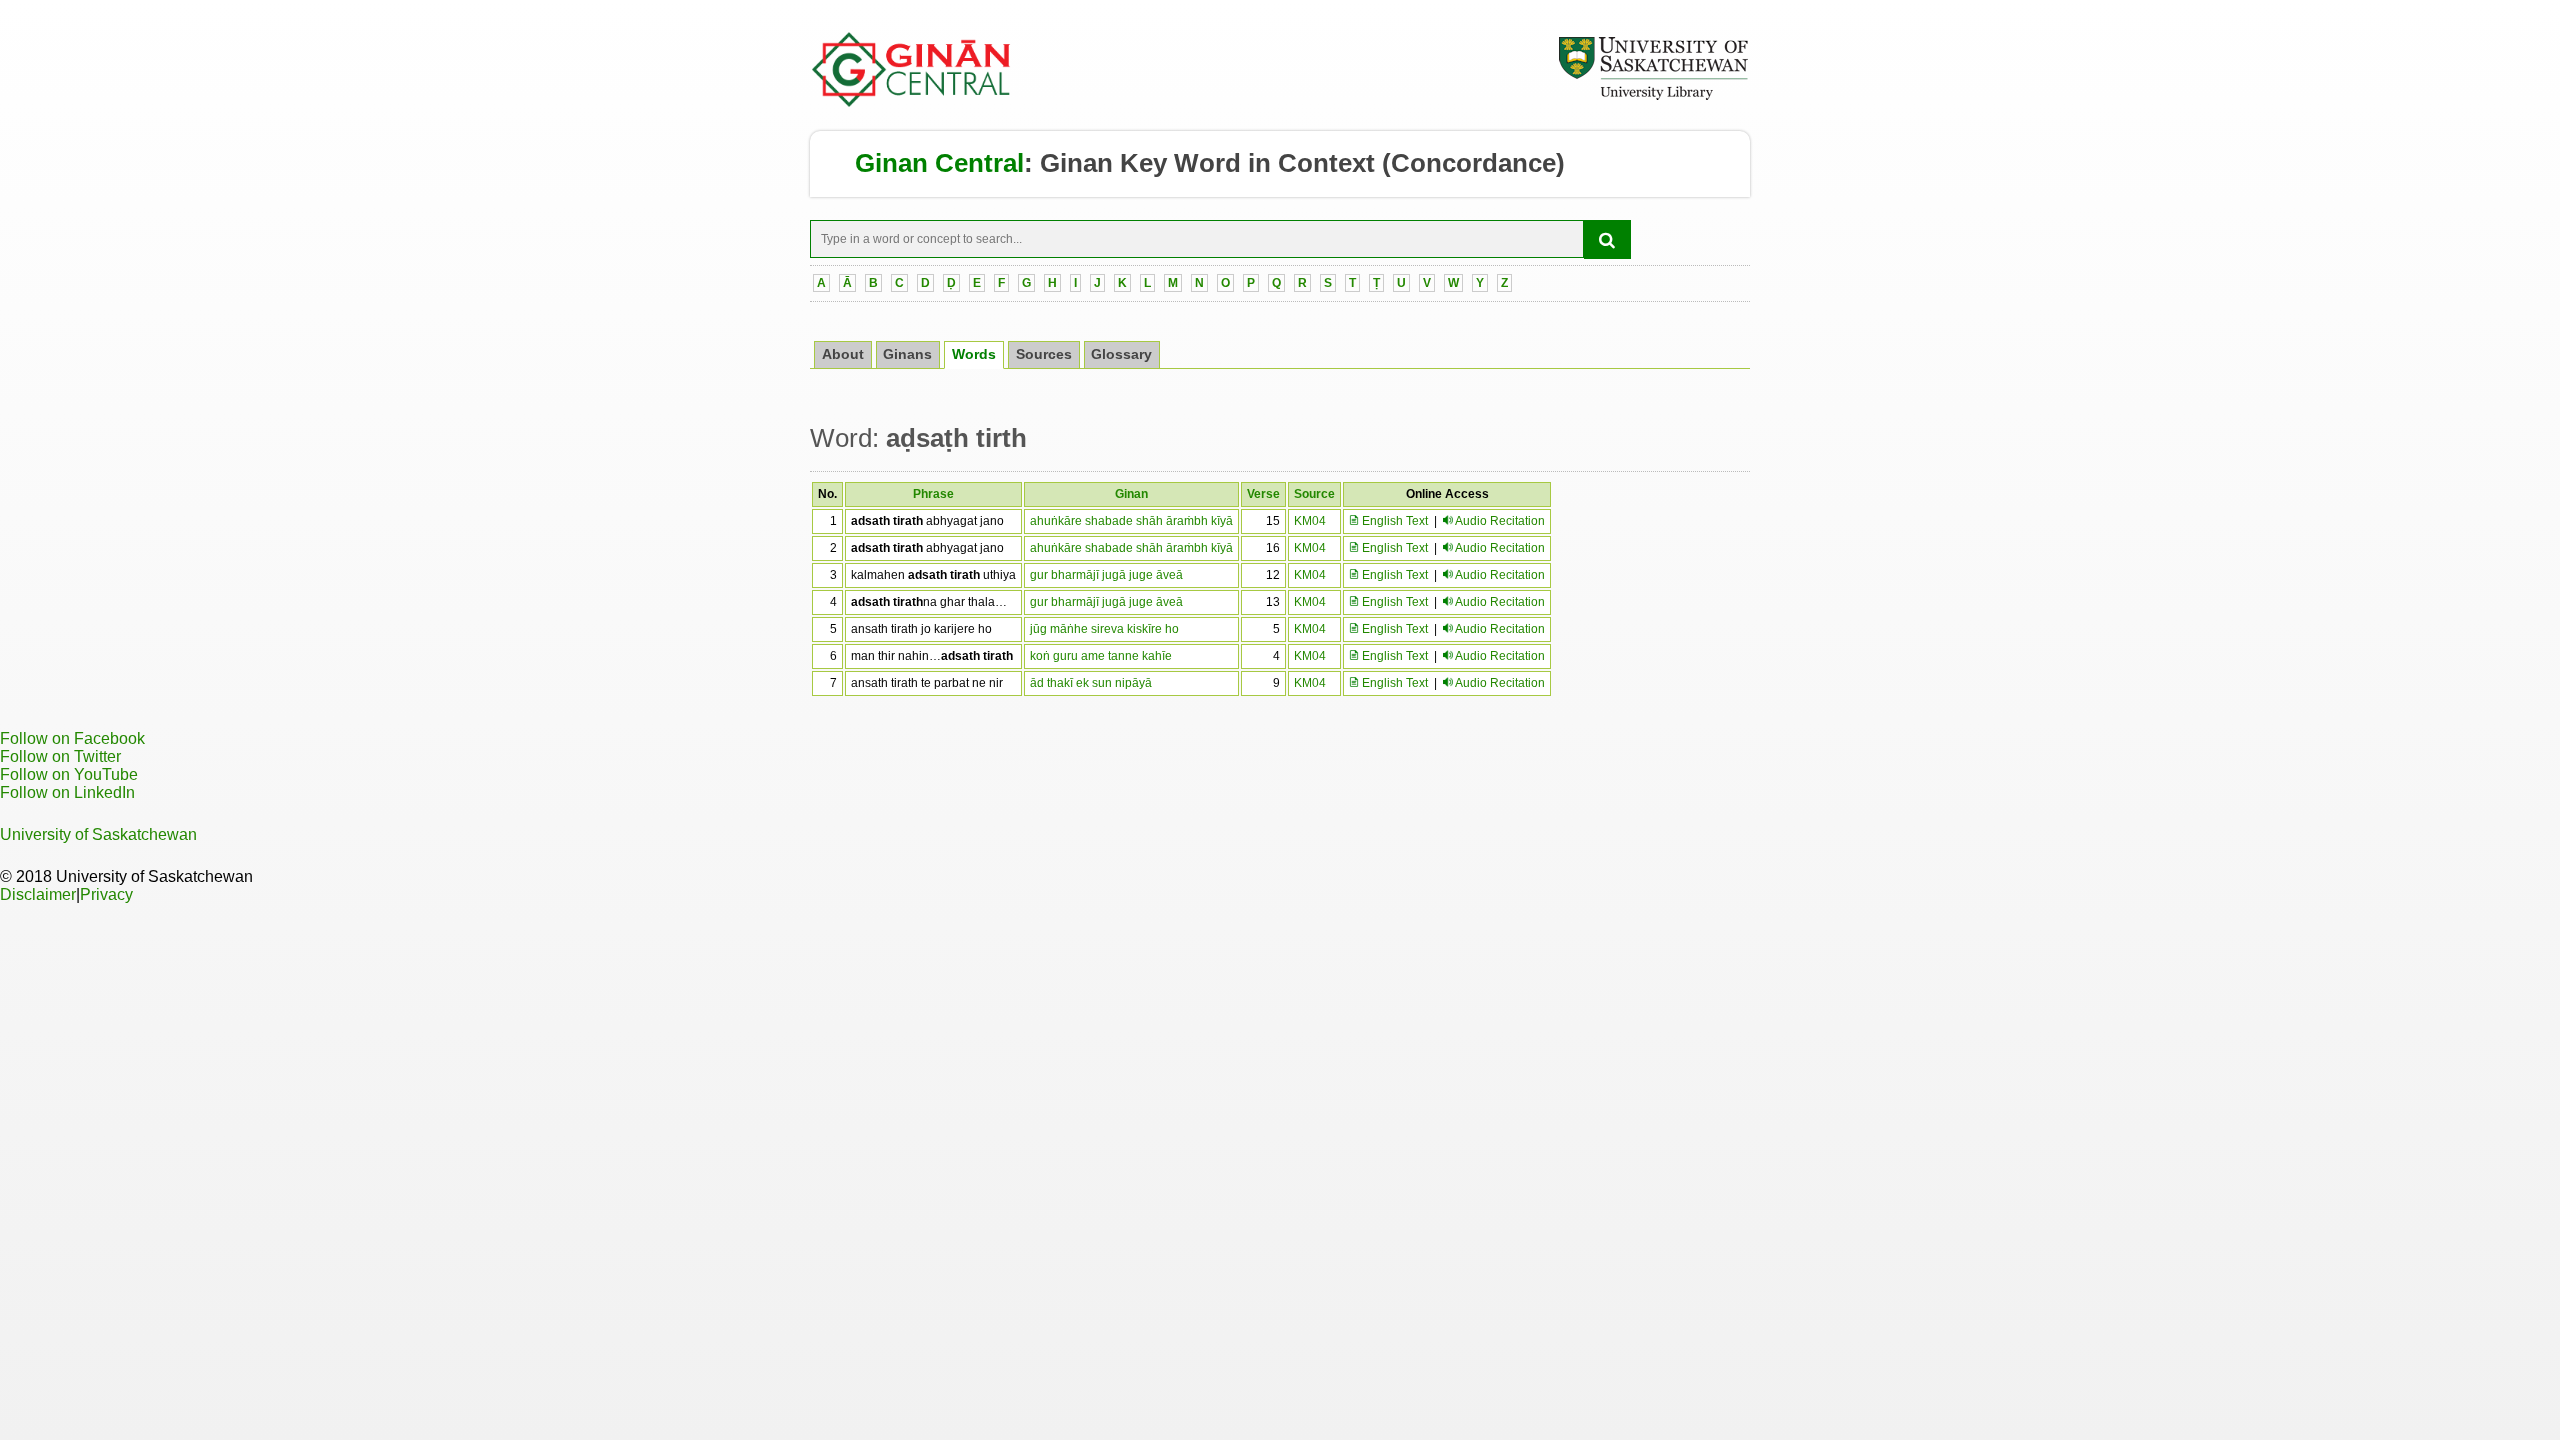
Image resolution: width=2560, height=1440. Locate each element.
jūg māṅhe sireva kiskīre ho (1104, 629)
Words (974, 354)
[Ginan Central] (912, 102)
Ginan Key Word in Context (1207, 163)
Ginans (907, 354)
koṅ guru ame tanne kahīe (1101, 656)
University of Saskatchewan (98, 834)
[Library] (1653, 97)
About (843, 354)
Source (1314, 494)
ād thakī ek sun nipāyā (1091, 683)
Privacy (106, 894)
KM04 (1310, 521)
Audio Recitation (1500, 521)
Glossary (1121, 354)
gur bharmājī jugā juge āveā (1106, 575)
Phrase (933, 494)
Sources (1044, 354)
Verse (1263, 494)
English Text (1393, 521)
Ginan (1131, 494)
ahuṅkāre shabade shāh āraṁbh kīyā (1131, 521)
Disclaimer (38, 894)
